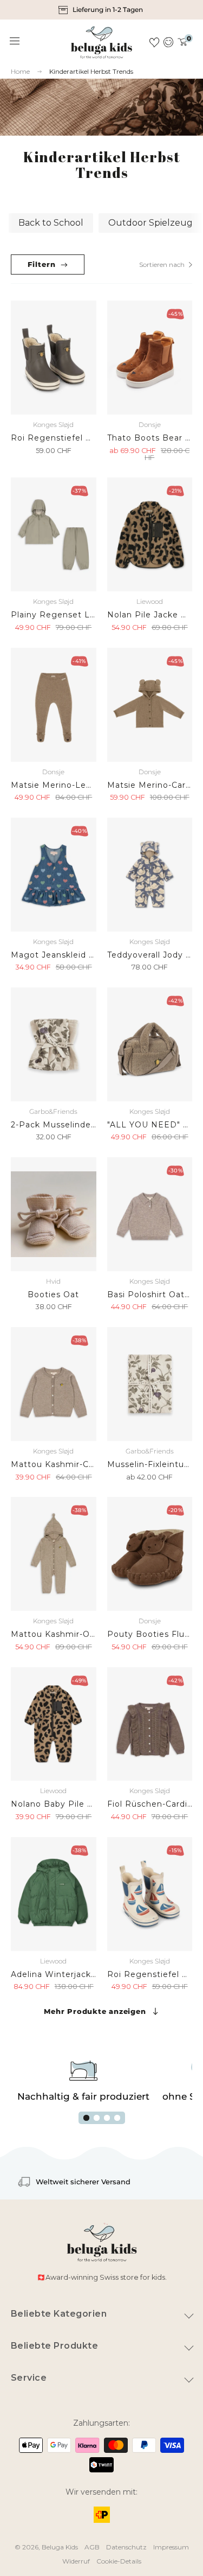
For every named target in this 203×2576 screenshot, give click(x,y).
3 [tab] (107, 2118)
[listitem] (102, 10)
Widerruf (76, 2561)
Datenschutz (126, 2547)
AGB (92, 2547)
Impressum (171, 2547)
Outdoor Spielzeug (150, 223)
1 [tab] (86, 2118)
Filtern (41, 264)
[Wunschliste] (154, 42)
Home (20, 72)
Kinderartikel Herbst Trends (91, 71)
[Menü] (15, 41)
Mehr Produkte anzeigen (95, 2011)
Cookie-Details (119, 2561)
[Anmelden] (169, 42)
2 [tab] (97, 2118)
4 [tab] (117, 2118)
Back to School (51, 223)
